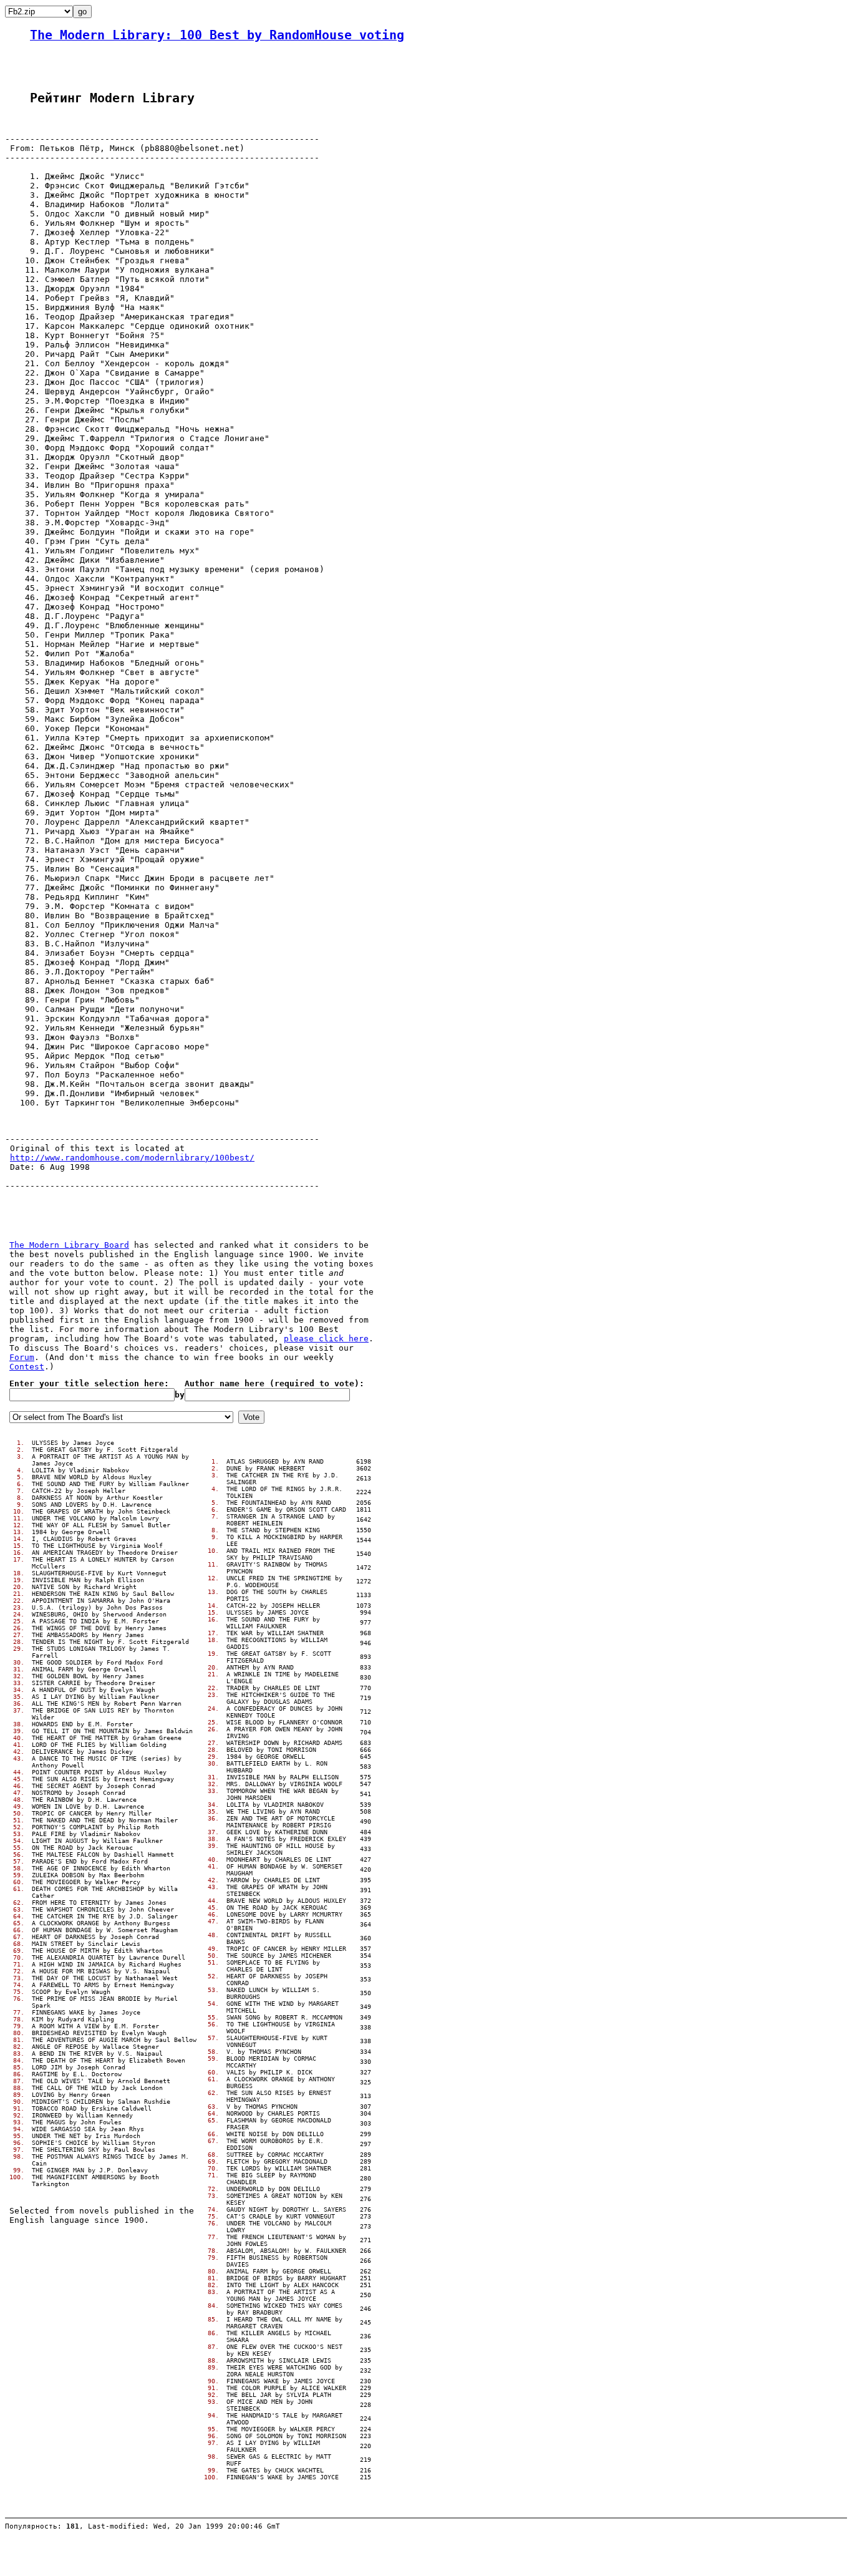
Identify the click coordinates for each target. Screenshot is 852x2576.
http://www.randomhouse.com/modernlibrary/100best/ (132, 1158)
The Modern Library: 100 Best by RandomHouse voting (217, 35)
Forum (22, 1357)
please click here (326, 1339)
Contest (27, 1367)
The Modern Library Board (69, 1245)
